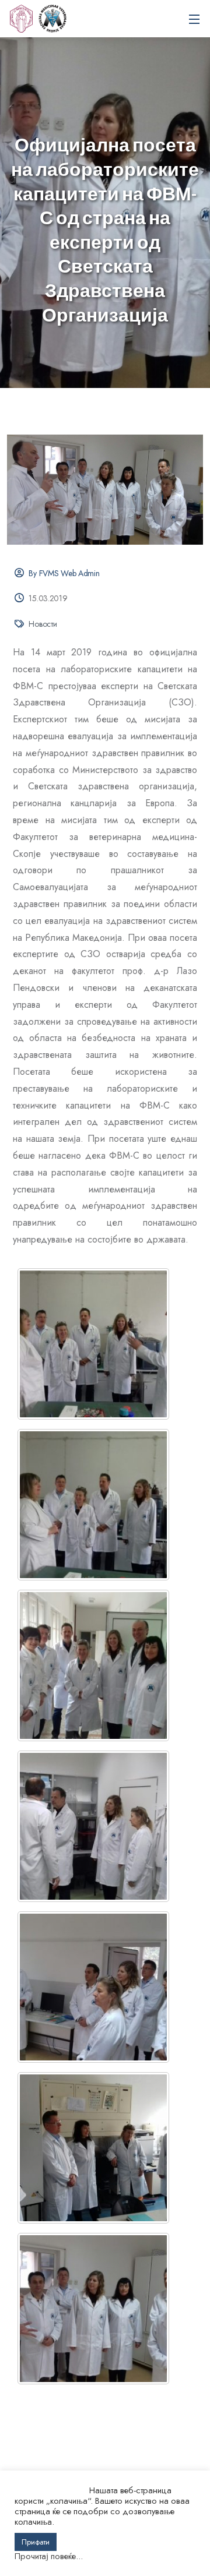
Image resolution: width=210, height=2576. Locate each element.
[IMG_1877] (93, 1665)
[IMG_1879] (93, 1344)
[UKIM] (21, 19)
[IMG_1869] (93, 2148)
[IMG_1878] (93, 1505)
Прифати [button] (36, 2542)
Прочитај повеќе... (49, 2556)
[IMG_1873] (93, 1987)
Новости (43, 624)
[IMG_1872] (93, 2309)
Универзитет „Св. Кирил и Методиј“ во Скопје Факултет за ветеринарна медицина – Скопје (52, 19)
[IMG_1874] (93, 1826)
